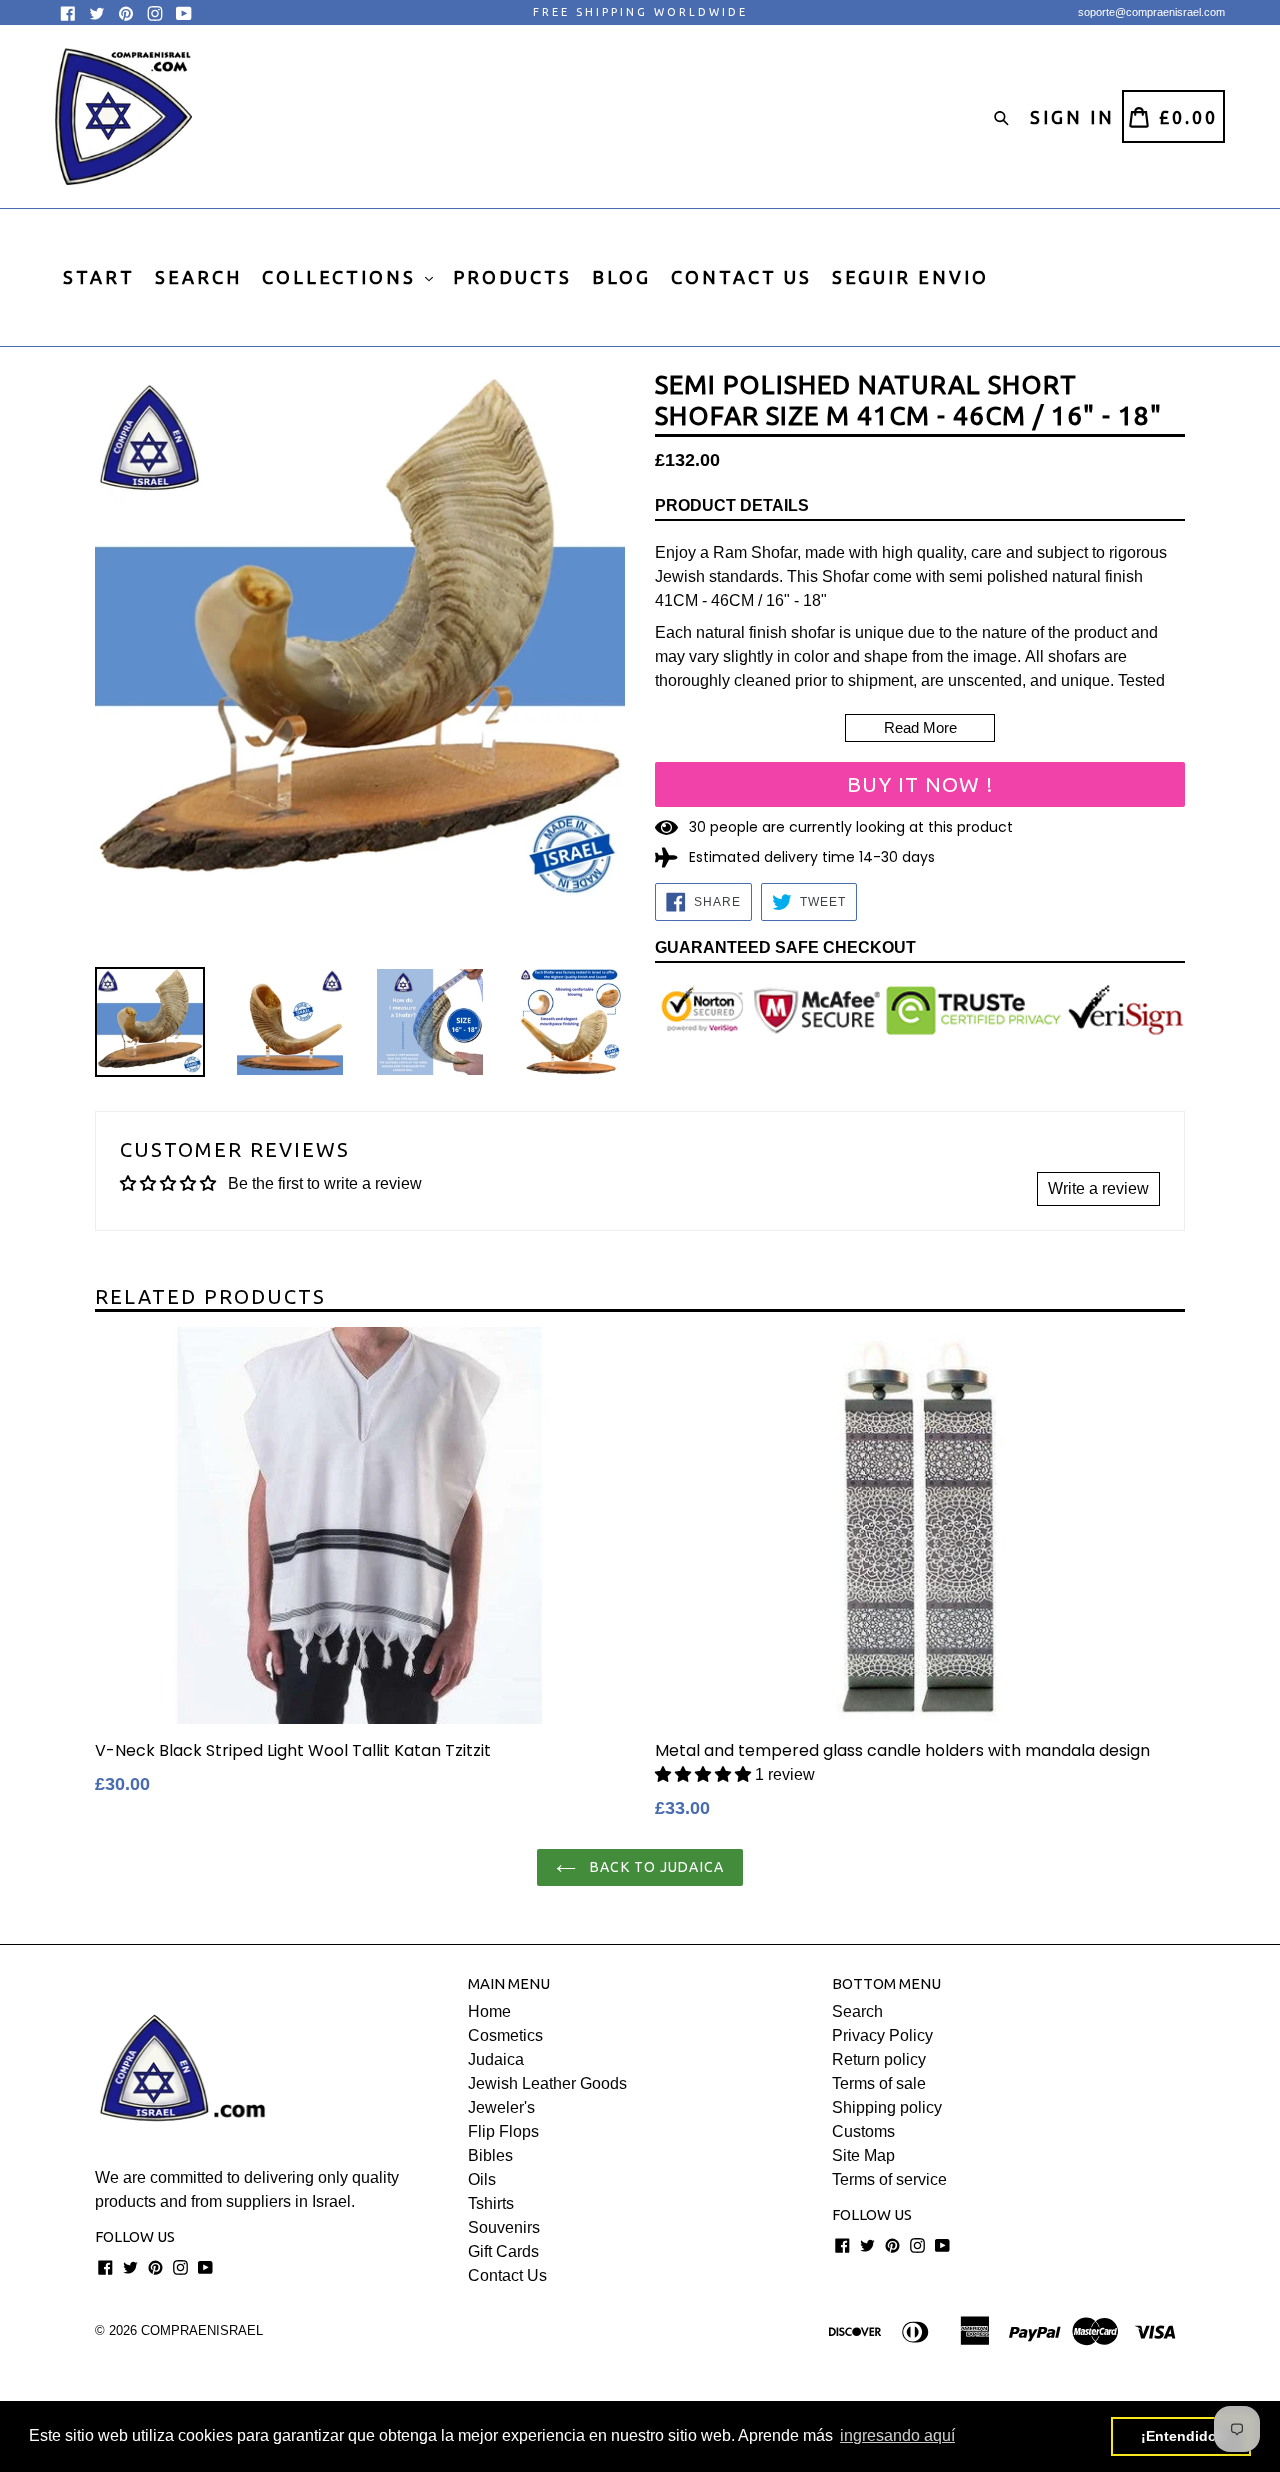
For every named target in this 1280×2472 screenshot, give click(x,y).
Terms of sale (879, 2083)
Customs (863, 2131)
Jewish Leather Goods (547, 2083)
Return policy (879, 2059)
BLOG (621, 277)
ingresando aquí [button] (897, 2435)
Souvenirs (504, 2227)
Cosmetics (505, 2035)
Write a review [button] (1098, 1188)
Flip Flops (503, 2131)
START (99, 277)
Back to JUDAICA (655, 1867)
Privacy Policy (882, 2035)
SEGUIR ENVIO (910, 277)
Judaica (496, 2059)
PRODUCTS (512, 277)
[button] (703, 1774)
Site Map (863, 2155)
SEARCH (198, 277)
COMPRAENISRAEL (202, 2330)
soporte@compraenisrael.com (1151, 12)
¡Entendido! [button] (1181, 2436)
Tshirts (491, 2203)
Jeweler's (501, 2107)
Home (489, 2011)
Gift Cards (503, 2251)
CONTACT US (741, 277)
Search (857, 2011)
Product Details (732, 505)
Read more (920, 727)
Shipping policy (887, 2107)
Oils (482, 2179)
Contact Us (507, 2275)
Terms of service (889, 2179)
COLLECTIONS (342, 277)
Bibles (490, 2155)
